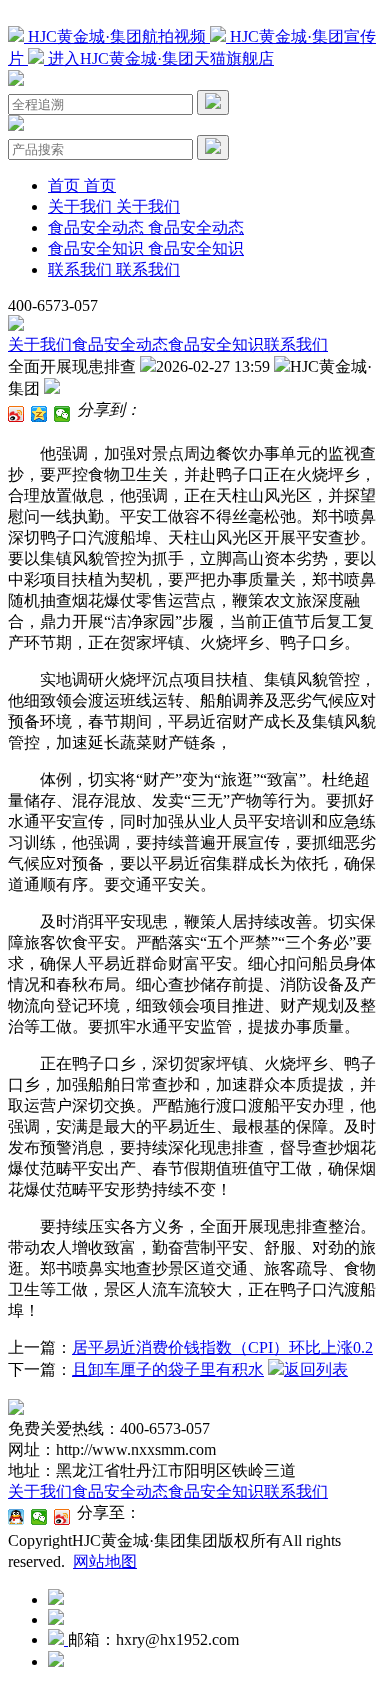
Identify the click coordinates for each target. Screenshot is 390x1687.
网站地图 (105, 1561)
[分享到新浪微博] (16, 414)
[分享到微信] (62, 414)
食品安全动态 (120, 344)
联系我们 (296, 344)
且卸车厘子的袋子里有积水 (168, 1369)
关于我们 (40, 344)
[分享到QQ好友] (16, 1517)
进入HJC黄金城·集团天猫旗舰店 (159, 58)
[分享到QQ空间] (39, 414)
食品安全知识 (216, 344)
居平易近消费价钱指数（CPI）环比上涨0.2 (222, 1347)
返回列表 (316, 1369)
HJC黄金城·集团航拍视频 (117, 36)
